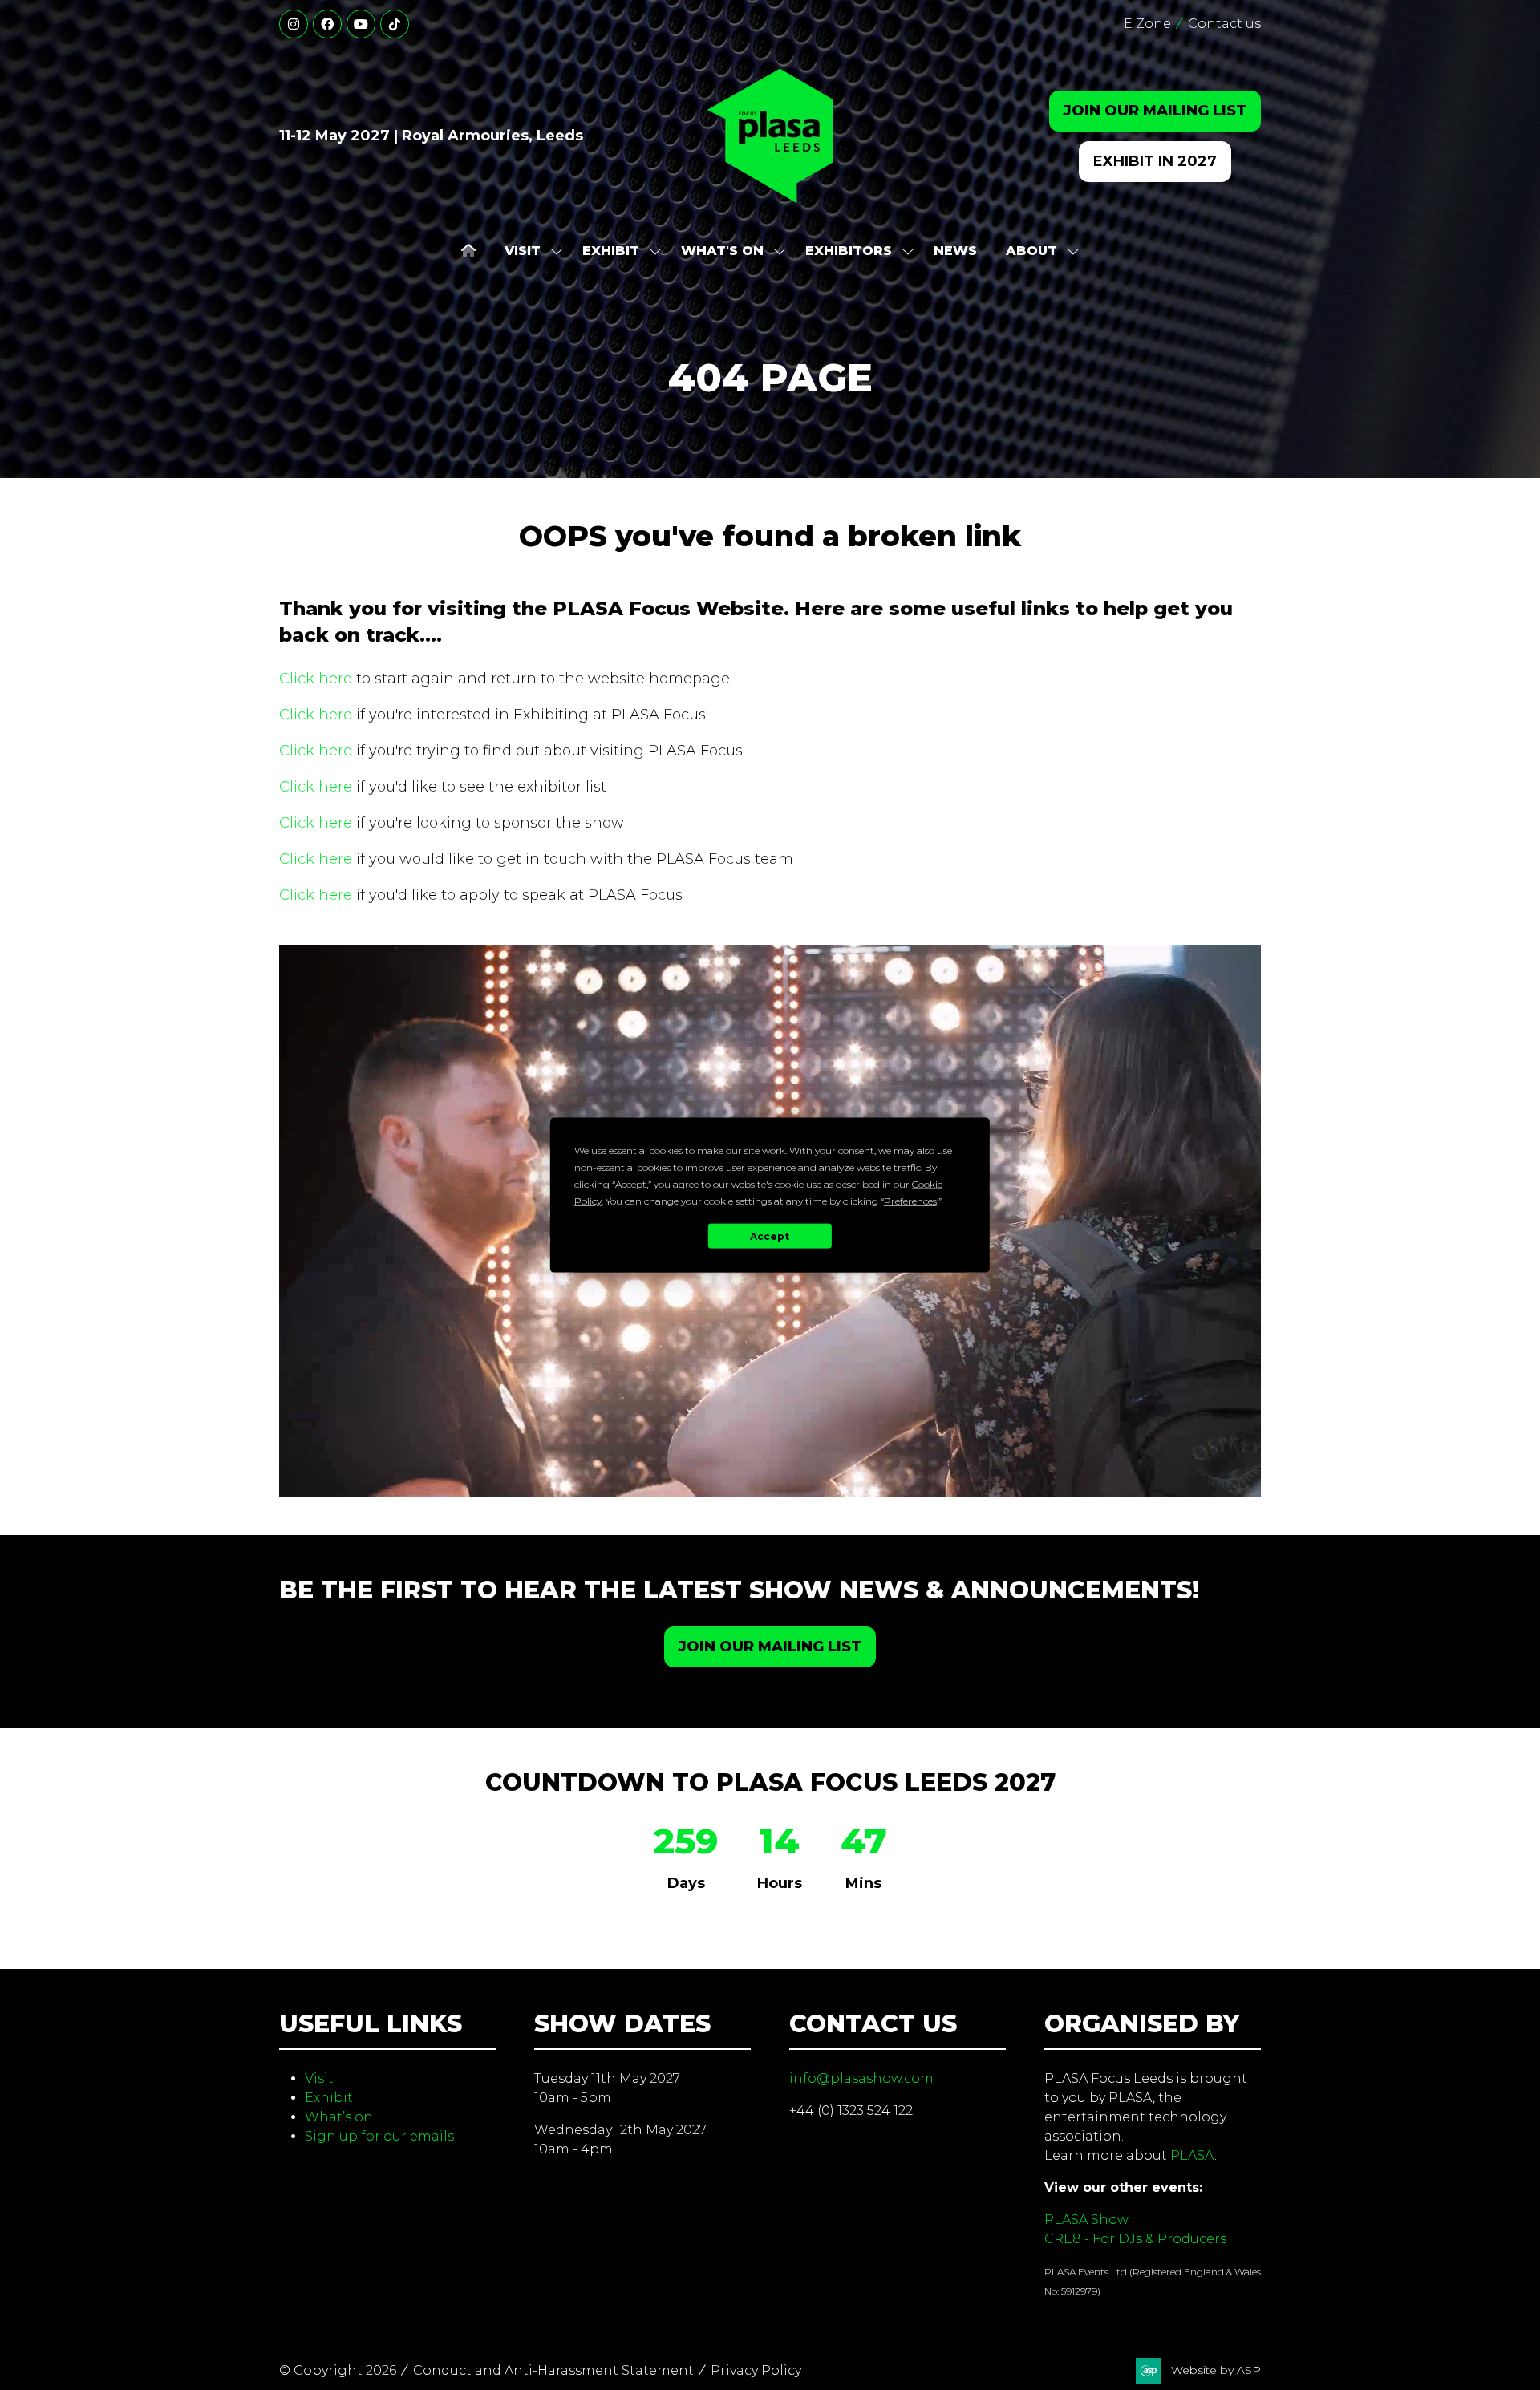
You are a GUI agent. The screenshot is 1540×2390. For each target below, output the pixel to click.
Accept (770, 1236)
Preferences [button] (910, 1201)
